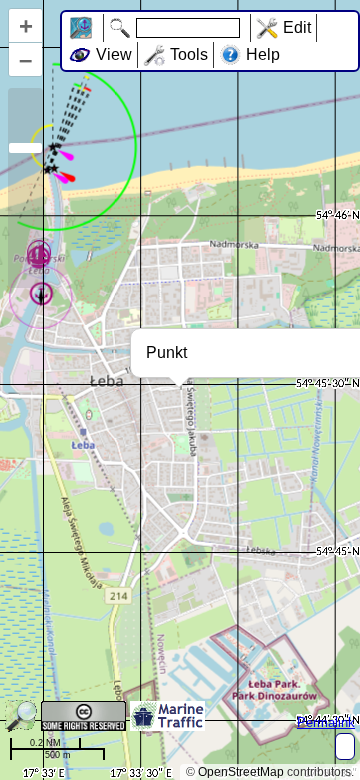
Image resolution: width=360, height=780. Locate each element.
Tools (189, 54)
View (114, 54)
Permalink (326, 722)
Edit (297, 27)
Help (263, 54)
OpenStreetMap (241, 772)
